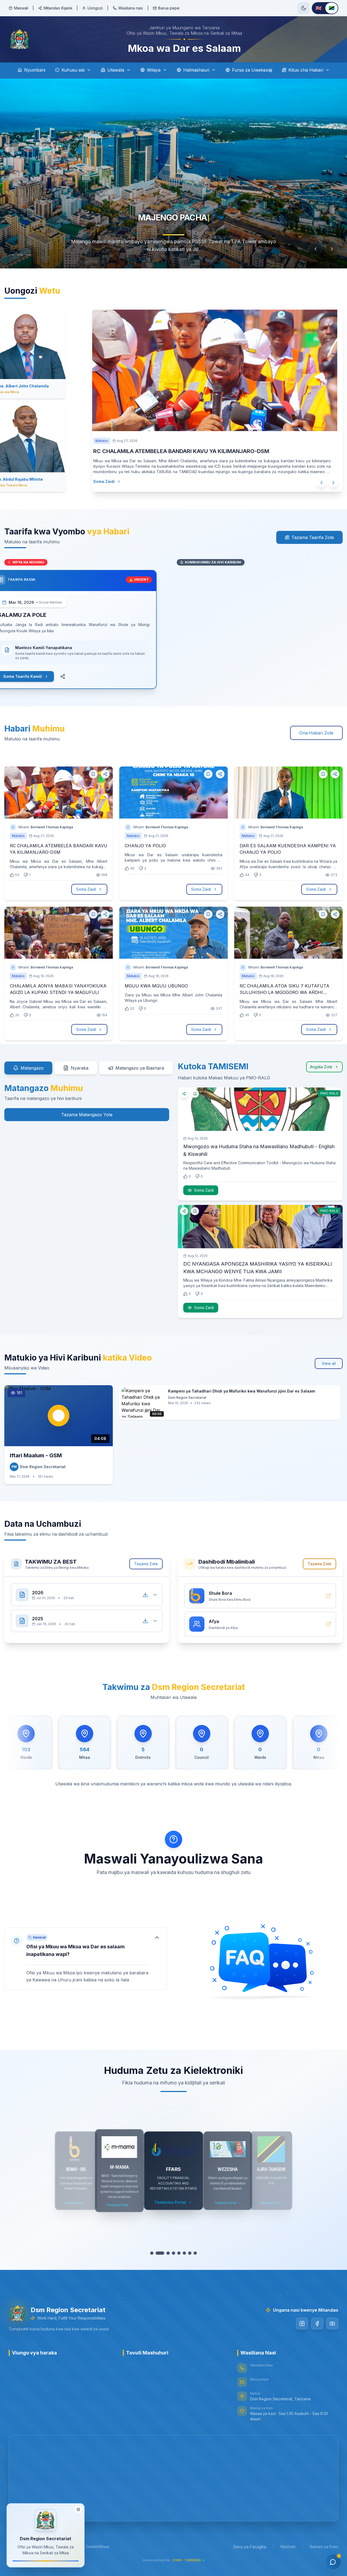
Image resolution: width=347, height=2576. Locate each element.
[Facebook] (317, 2324)
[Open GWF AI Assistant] (333, 2562)
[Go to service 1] (153, 2253)
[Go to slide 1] (14, 255)
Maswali (21, 8)
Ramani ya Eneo (324, 2547)
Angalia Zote (321, 1067)
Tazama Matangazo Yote (87, 1115)
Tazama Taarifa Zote (313, 537)
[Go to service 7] (189, 2253)
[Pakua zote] (145, 1595)
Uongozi (95, 8)
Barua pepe (169, 8)
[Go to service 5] (174, 2253)
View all (329, 1363)
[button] (86, 1959)
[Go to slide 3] (34, 255)
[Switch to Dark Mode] (304, 8)
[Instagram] (302, 2324)
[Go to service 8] (194, 2253)
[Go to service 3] (163, 2253)
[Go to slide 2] (25, 255)
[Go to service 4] (169, 2253)
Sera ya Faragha (250, 2547)
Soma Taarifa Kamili (36, 676)
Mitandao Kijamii (58, 8)
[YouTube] (332, 2324)
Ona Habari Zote (316, 733)
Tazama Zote (146, 1564)
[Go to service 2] (158, 2253)
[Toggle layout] (78, 2510)
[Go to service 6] (182, 2253)
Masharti (288, 2547)
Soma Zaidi (115, 481)
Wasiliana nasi (131, 8)
